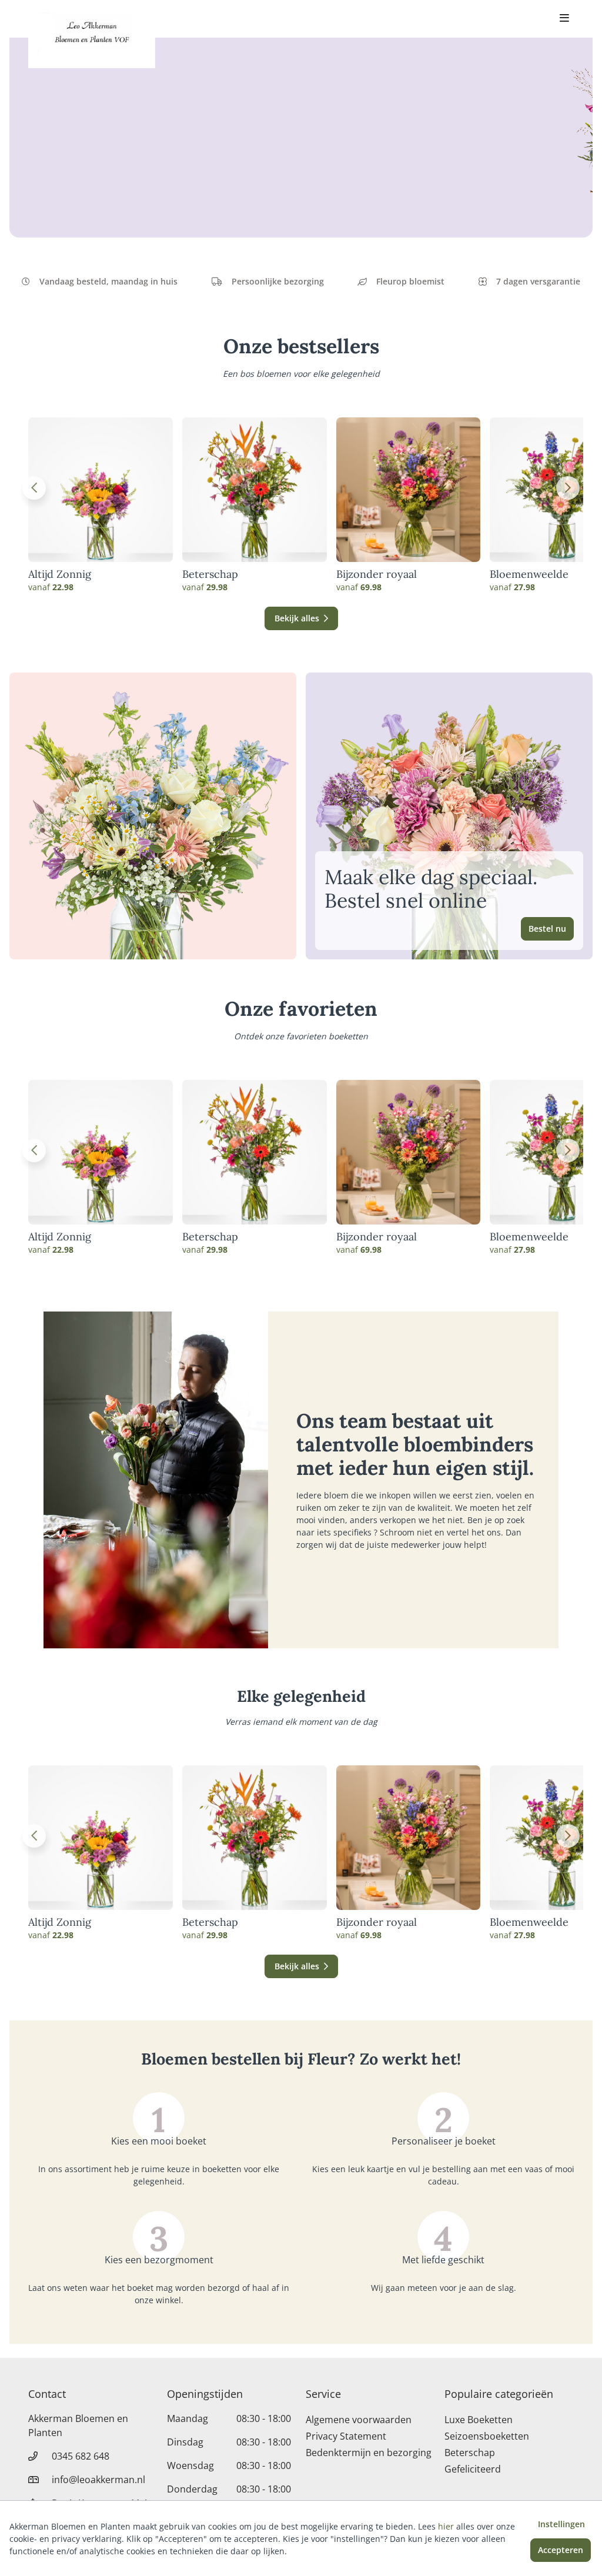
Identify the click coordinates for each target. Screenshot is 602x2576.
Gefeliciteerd (473, 2469)
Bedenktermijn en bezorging (369, 2453)
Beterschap (210, 574)
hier (446, 2526)
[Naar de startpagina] (92, 34)
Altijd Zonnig (60, 574)
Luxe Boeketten (479, 2420)
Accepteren (561, 2550)
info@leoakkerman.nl (98, 2480)
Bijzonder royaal (377, 574)
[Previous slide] (34, 488)
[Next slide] (568, 488)
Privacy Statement (346, 2436)
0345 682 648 (81, 2456)
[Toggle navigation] (564, 19)
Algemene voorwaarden (359, 2420)
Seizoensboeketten (487, 2436)
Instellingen (561, 2524)
